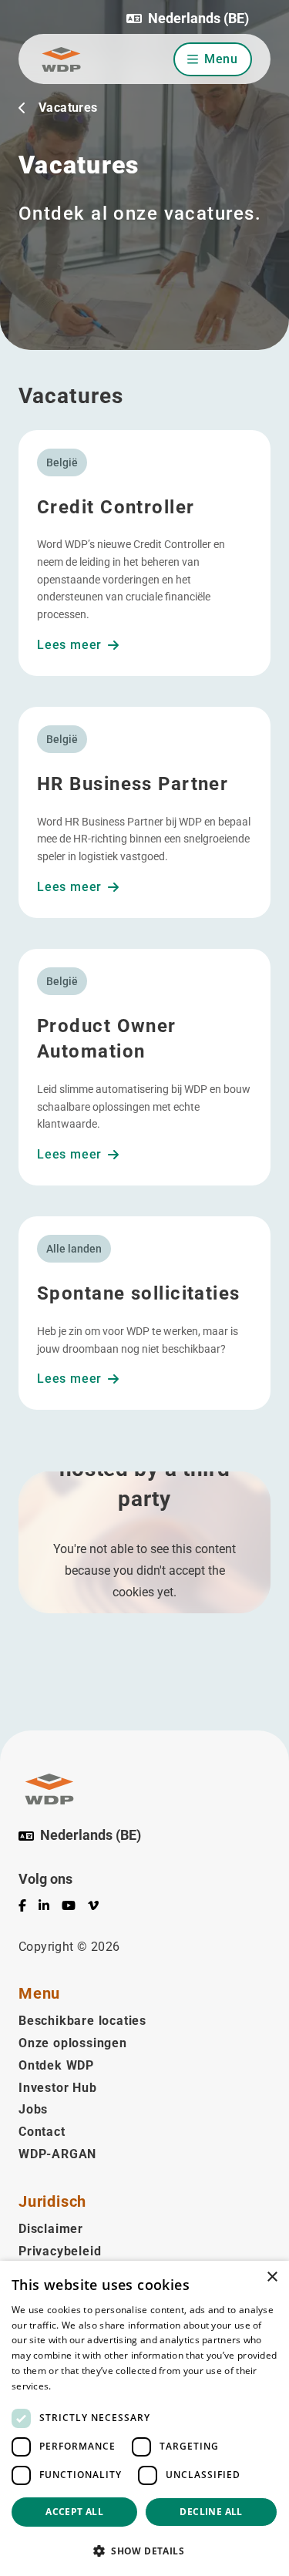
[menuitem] (29, 1908)
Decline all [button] (211, 2512)
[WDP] (61, 59)
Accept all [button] (74, 2512)
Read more (79, 2386)
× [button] (272, 2277)
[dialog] (144, 2418)
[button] (188, 18)
